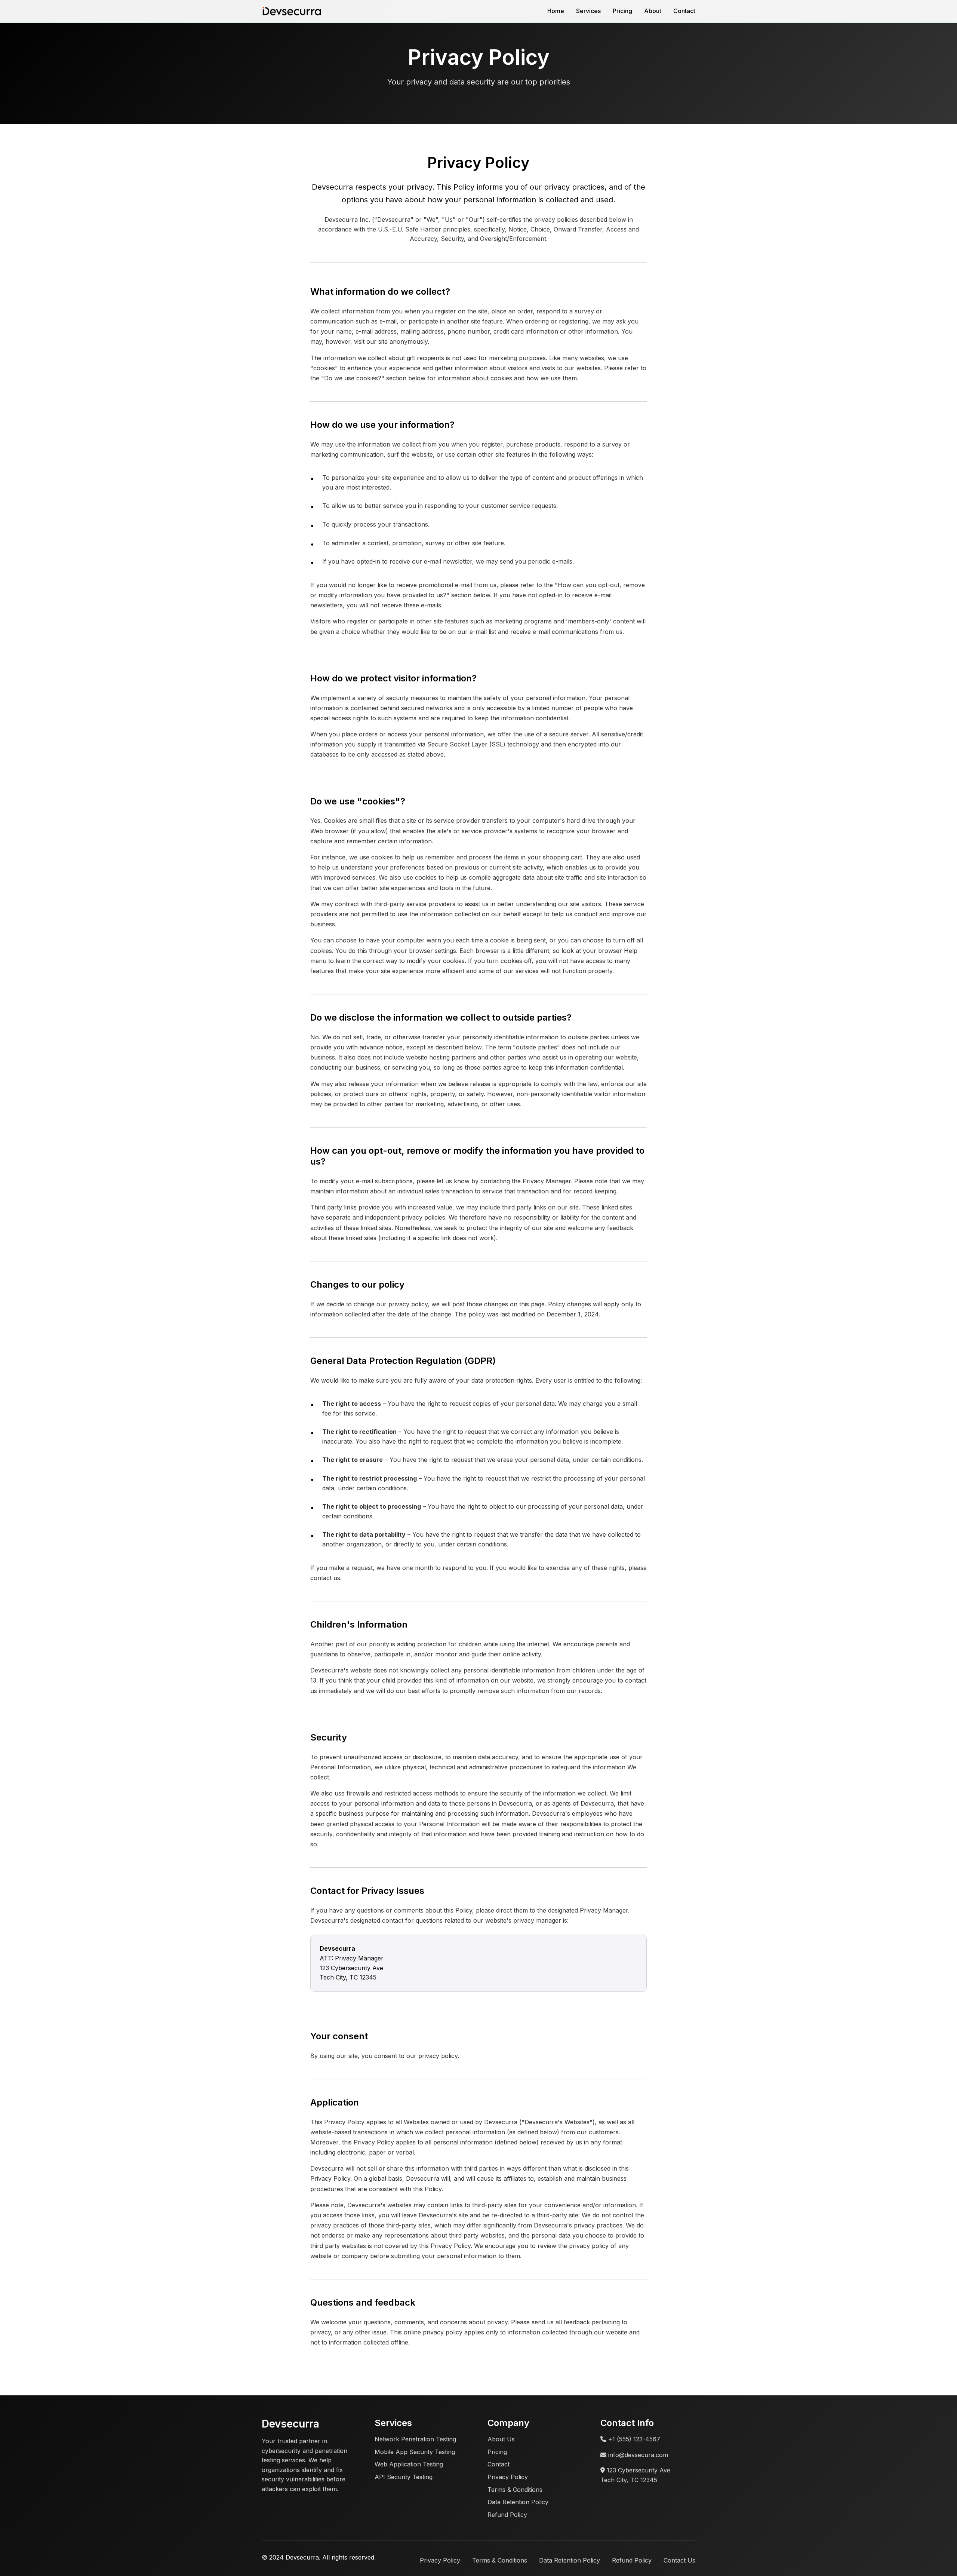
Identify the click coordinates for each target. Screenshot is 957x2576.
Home (556, 11)
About (653, 11)
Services (588, 11)
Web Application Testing (409, 2464)
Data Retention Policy (518, 2502)
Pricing (622, 11)
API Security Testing (404, 2477)
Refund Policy (507, 2515)
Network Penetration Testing (415, 2439)
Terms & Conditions (515, 2490)
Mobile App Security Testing (415, 2452)
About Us (501, 2439)
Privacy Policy (508, 2477)
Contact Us (679, 2560)
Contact (684, 11)
